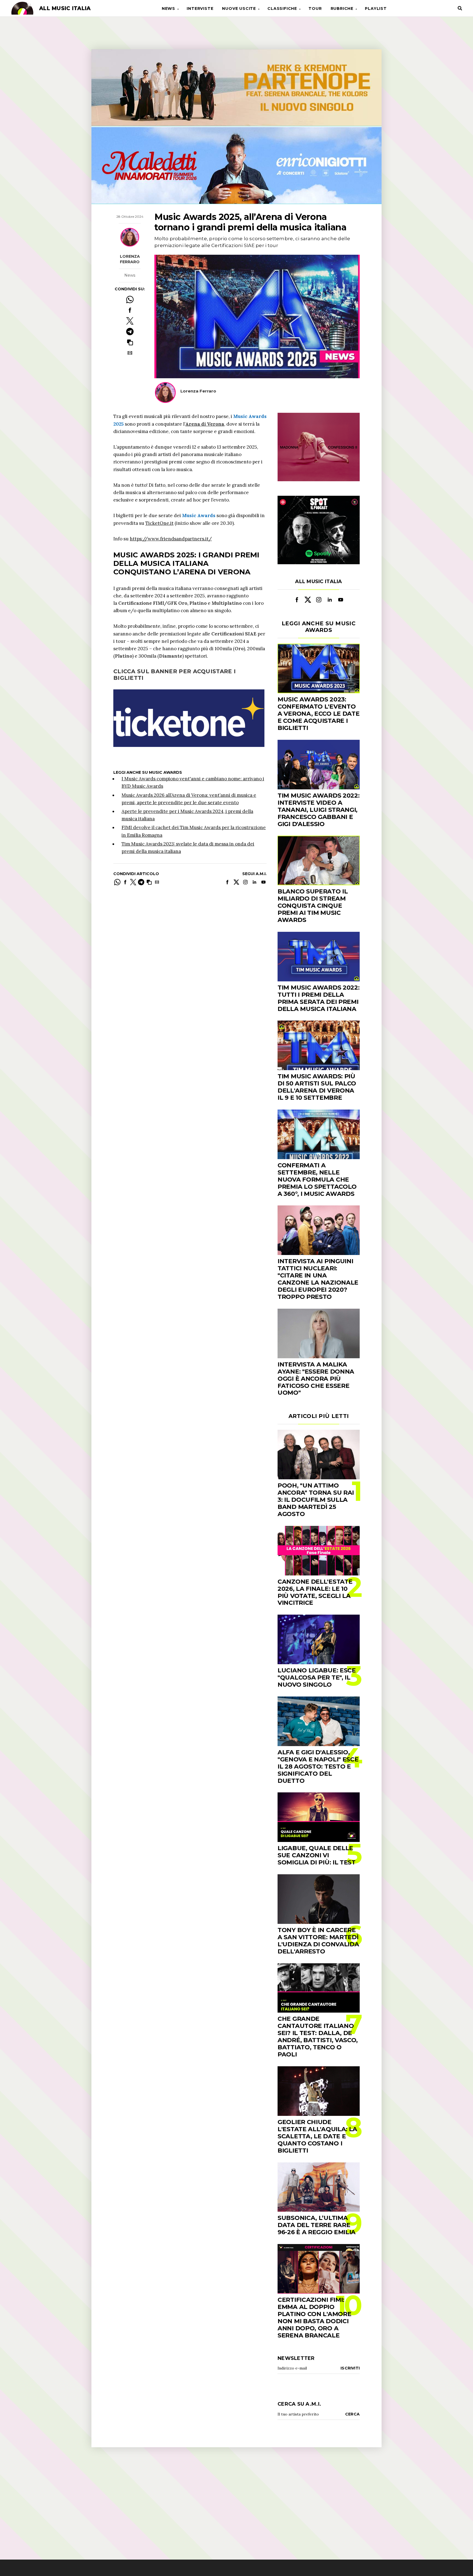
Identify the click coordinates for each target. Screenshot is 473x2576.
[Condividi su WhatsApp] (130, 300)
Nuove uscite (239, 8)
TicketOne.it (159, 523)
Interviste (200, 8)
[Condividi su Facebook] (130, 310)
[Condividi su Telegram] (130, 332)
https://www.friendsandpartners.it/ (171, 539)
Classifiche (282, 8)
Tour (315, 8)
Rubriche (342, 8)
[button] (130, 342)
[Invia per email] (130, 353)
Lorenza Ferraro (130, 259)
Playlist (376, 8)
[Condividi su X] (130, 321)
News (168, 8)
